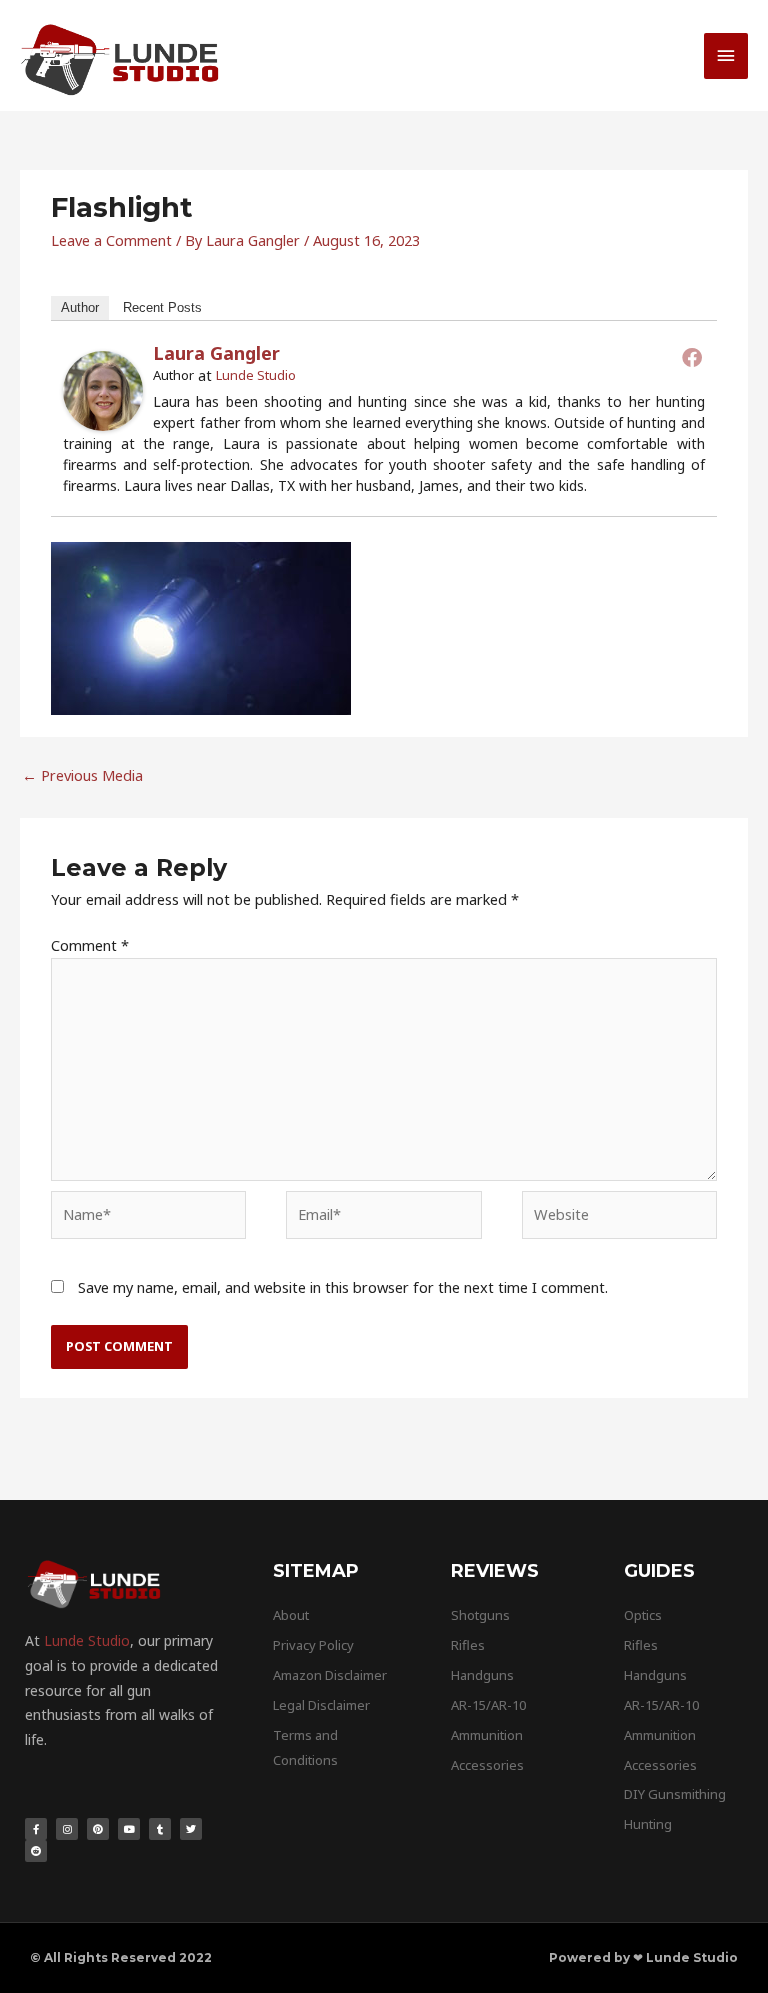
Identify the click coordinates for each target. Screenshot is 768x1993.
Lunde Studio (256, 375)
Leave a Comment (111, 240)
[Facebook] (692, 357)
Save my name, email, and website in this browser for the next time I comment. (343, 1287)
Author (80, 307)
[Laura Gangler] (103, 389)
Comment (90, 945)
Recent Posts (162, 307)
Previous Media (82, 775)
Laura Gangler (216, 353)
